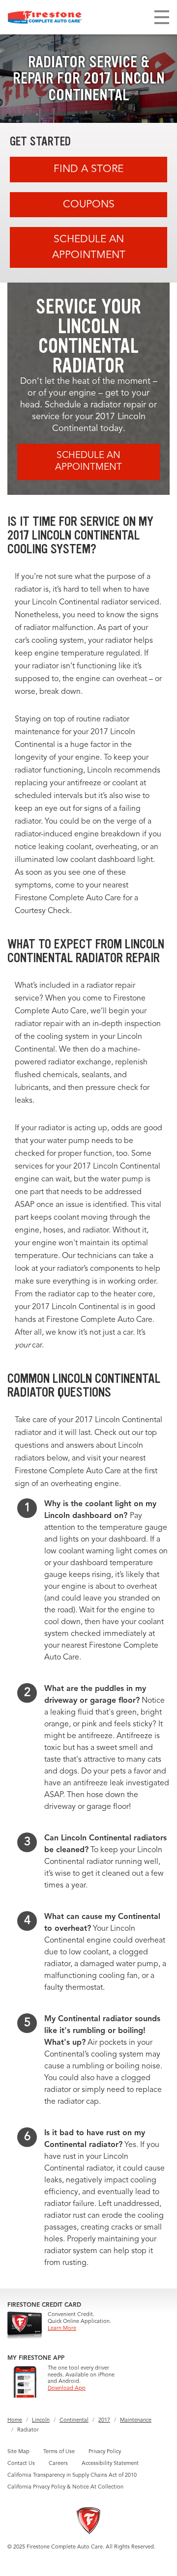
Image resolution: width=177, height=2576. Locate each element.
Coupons (89, 205)
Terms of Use (59, 2452)
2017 (104, 2420)
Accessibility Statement (110, 2464)
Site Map (18, 2452)
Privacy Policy (105, 2452)
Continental (74, 2420)
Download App (67, 2389)
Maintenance (136, 2420)
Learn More (62, 2329)
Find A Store (88, 169)
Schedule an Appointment (89, 247)
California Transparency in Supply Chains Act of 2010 (72, 2476)
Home (15, 2420)
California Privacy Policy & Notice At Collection (65, 2487)
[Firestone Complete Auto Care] (45, 17)
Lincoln (41, 2420)
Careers (58, 2464)
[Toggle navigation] (162, 17)
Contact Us (21, 2464)
